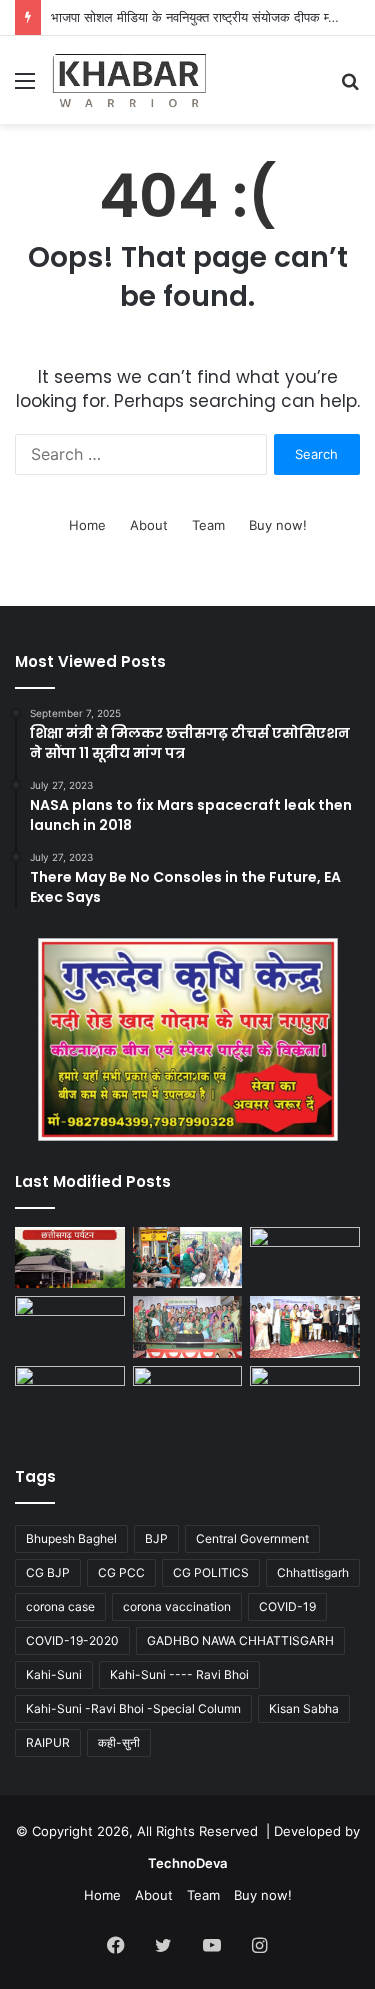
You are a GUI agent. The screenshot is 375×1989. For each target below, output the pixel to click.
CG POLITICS (211, 1572)
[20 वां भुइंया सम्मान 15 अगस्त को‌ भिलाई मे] (70, 1397)
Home (87, 525)
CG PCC (121, 1572)
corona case (60, 1606)
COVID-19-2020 (72, 1640)
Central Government (252, 1538)
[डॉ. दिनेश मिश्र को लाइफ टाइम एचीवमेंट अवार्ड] (70, 1327)
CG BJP (48, 1572)
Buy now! (278, 525)
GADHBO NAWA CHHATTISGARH (240, 1640)
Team (208, 525)
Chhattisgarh (313, 1572)
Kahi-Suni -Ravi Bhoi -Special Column (133, 1708)
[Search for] (350, 87)
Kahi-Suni (54, 1674)
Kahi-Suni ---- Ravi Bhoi (179, 1674)
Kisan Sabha (304, 1708)
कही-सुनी (119, 1742)
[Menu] (25, 87)
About (149, 525)
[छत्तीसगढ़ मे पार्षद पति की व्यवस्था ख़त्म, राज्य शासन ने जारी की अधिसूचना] (305, 1397)
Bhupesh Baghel (71, 1538)
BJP (156, 1538)
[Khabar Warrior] (129, 80)
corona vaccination (177, 1606)
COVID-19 (287, 1606)
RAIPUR (48, 1742)
